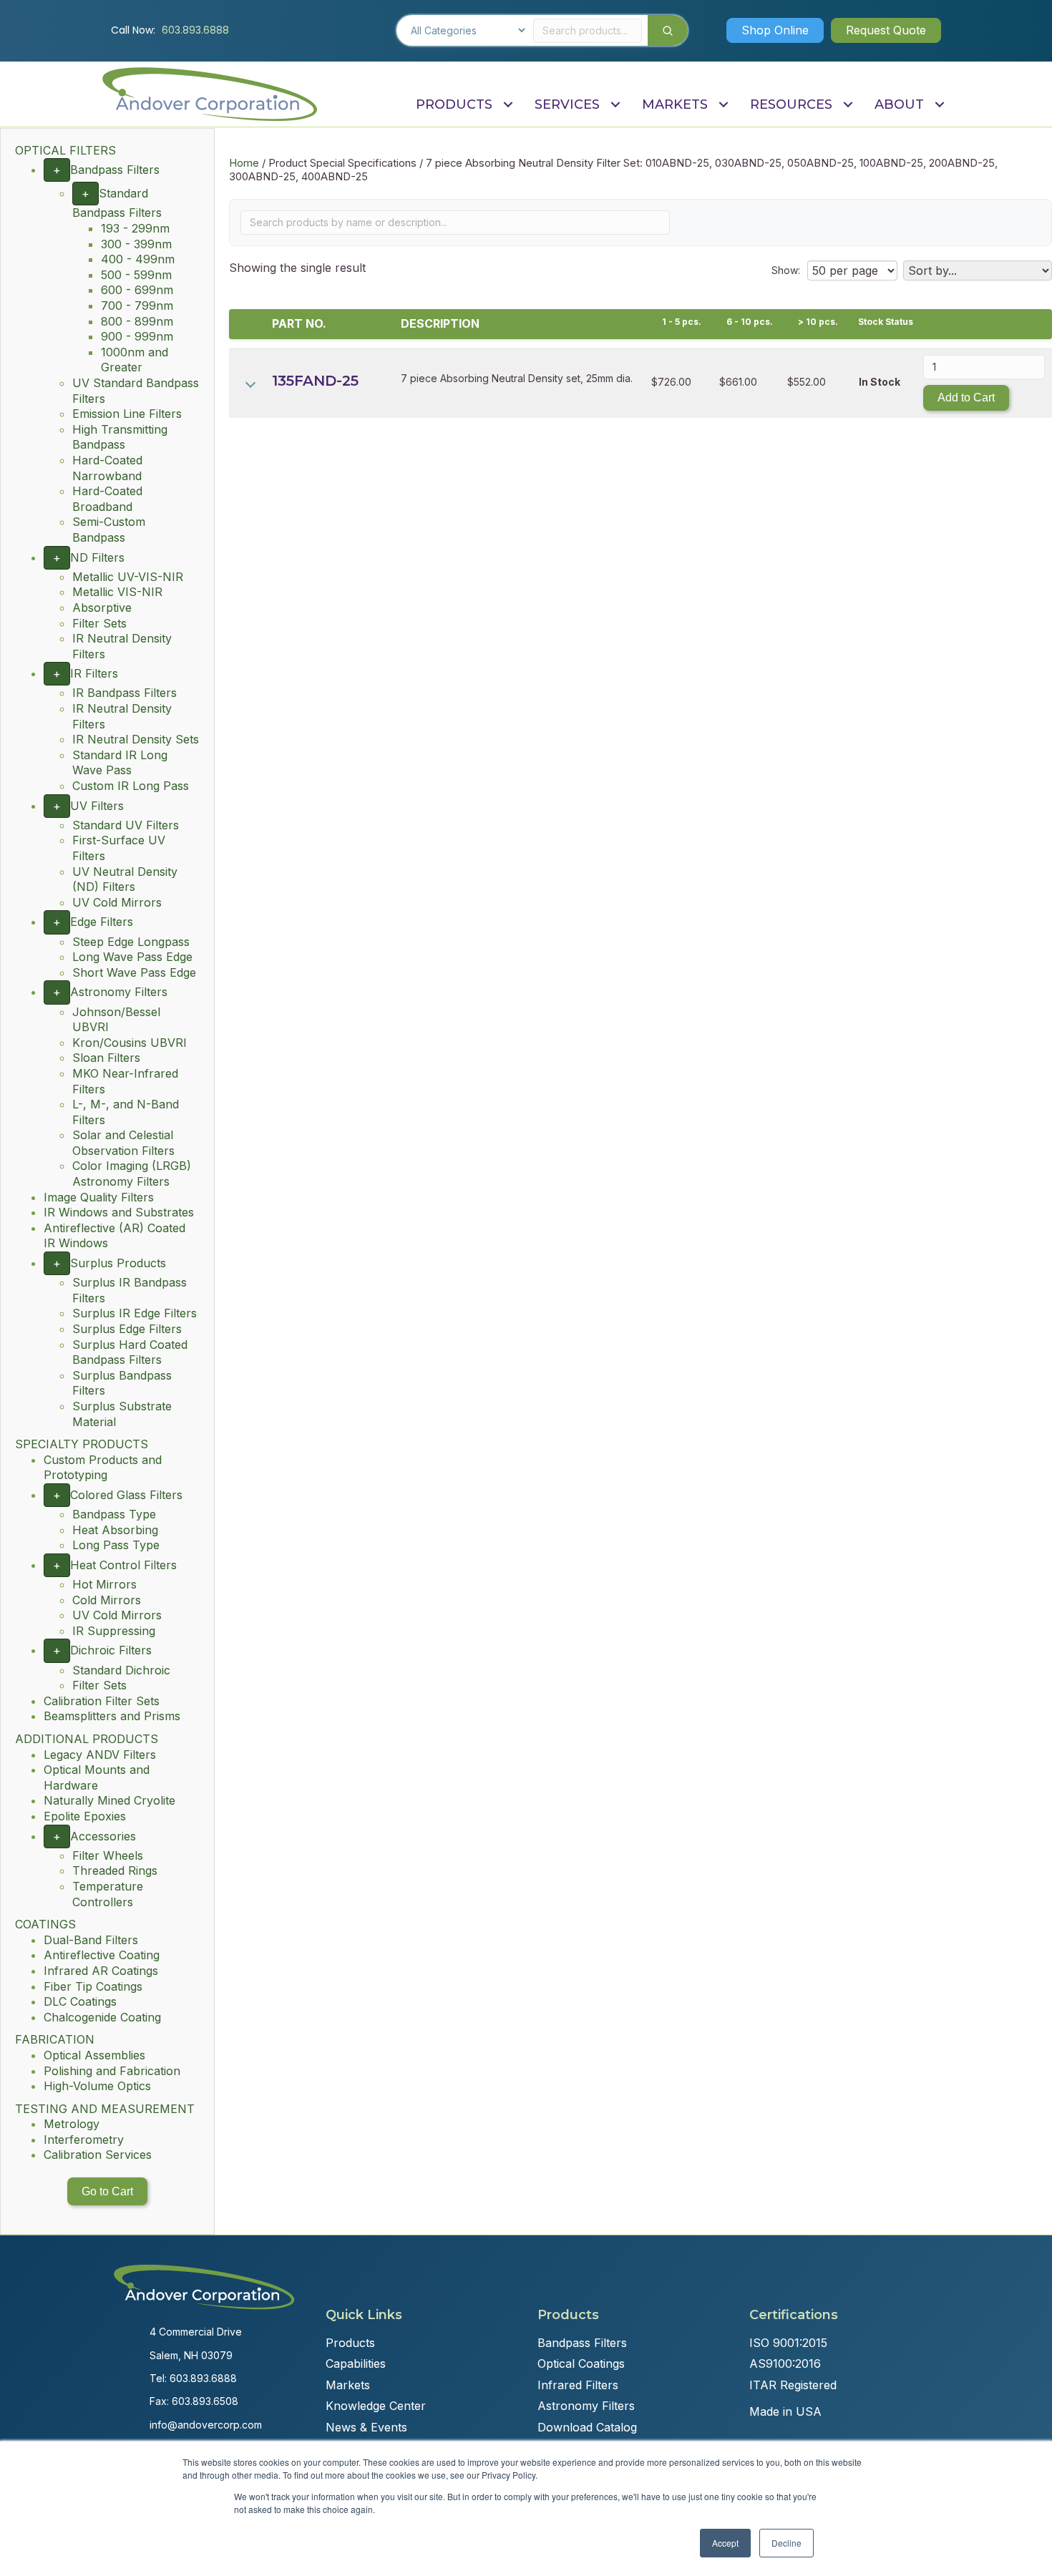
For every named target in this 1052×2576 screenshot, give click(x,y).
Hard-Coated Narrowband (107, 468)
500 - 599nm (136, 275)
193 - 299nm (135, 228)
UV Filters (97, 806)
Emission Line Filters (127, 414)
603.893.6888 (195, 30)
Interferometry (84, 2140)
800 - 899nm (137, 321)
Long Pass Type (116, 1545)
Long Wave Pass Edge (132, 957)
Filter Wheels (108, 1855)
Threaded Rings (115, 1870)
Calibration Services (98, 2155)
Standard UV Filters (126, 825)
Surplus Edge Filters (127, 1329)
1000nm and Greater (135, 360)
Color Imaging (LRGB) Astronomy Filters (132, 1174)
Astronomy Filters (119, 992)
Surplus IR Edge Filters (135, 1313)
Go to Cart (107, 2191)
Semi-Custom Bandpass (109, 530)
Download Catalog (587, 2427)
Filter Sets (99, 623)
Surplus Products (118, 1263)
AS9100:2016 (785, 2363)
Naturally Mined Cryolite (109, 1800)
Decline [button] (786, 2543)
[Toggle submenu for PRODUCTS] (508, 105)
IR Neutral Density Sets (136, 739)
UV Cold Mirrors (117, 902)
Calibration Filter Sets (102, 1701)
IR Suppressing (114, 1631)
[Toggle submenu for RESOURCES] (848, 105)
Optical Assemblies (94, 2055)
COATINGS (45, 1924)
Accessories (103, 1836)
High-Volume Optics (97, 2086)
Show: (786, 270)
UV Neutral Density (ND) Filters (125, 879)
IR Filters (94, 673)
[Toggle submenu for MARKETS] (723, 105)
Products (350, 2343)
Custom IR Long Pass (131, 786)
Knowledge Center (376, 2406)
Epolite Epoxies (85, 1816)
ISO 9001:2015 (788, 2343)
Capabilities (356, 2363)
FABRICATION (55, 2039)
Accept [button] (725, 2543)
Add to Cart (966, 397)
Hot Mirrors (104, 1584)
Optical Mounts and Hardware (97, 1777)
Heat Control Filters (123, 1565)
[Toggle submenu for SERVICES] (615, 105)
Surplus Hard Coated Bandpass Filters (130, 1352)
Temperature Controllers (108, 1894)
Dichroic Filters (111, 1650)
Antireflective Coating (102, 1955)
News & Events (366, 2427)
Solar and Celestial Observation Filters (123, 1143)
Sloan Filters (106, 1058)
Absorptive (102, 608)
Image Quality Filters (99, 1197)
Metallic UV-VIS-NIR (128, 577)
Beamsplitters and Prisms (112, 1716)
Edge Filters (102, 922)
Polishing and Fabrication (112, 2071)
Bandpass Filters (115, 170)
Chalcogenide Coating (102, 2017)
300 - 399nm (136, 244)
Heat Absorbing (115, 1530)
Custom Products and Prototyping (103, 1468)
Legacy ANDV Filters (100, 1755)
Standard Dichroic (121, 1670)
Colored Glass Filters (126, 1495)
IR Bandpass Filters (125, 693)
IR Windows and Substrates (119, 1212)
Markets (348, 2385)
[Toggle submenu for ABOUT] (939, 105)
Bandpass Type (114, 1514)
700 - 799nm (137, 306)
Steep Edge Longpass (131, 942)
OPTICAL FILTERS (65, 150)
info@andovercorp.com (206, 2425)
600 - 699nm (137, 290)
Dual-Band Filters (91, 1940)
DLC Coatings (80, 2001)
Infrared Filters (578, 2385)
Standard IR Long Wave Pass (120, 763)
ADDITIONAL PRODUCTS (87, 1739)
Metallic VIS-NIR (117, 592)
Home (244, 163)
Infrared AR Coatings (101, 1971)
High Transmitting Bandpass (120, 437)
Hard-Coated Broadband (107, 499)
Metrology (72, 2124)
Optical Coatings (581, 2363)
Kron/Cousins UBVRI (130, 1043)
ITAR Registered (793, 2385)
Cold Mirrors (107, 1600)
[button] (775, 30)
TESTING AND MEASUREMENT (105, 2109)
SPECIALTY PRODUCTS (82, 1444)
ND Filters (97, 557)
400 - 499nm (138, 259)
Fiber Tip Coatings (93, 1986)
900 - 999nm (137, 336)
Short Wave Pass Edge (134, 972)
